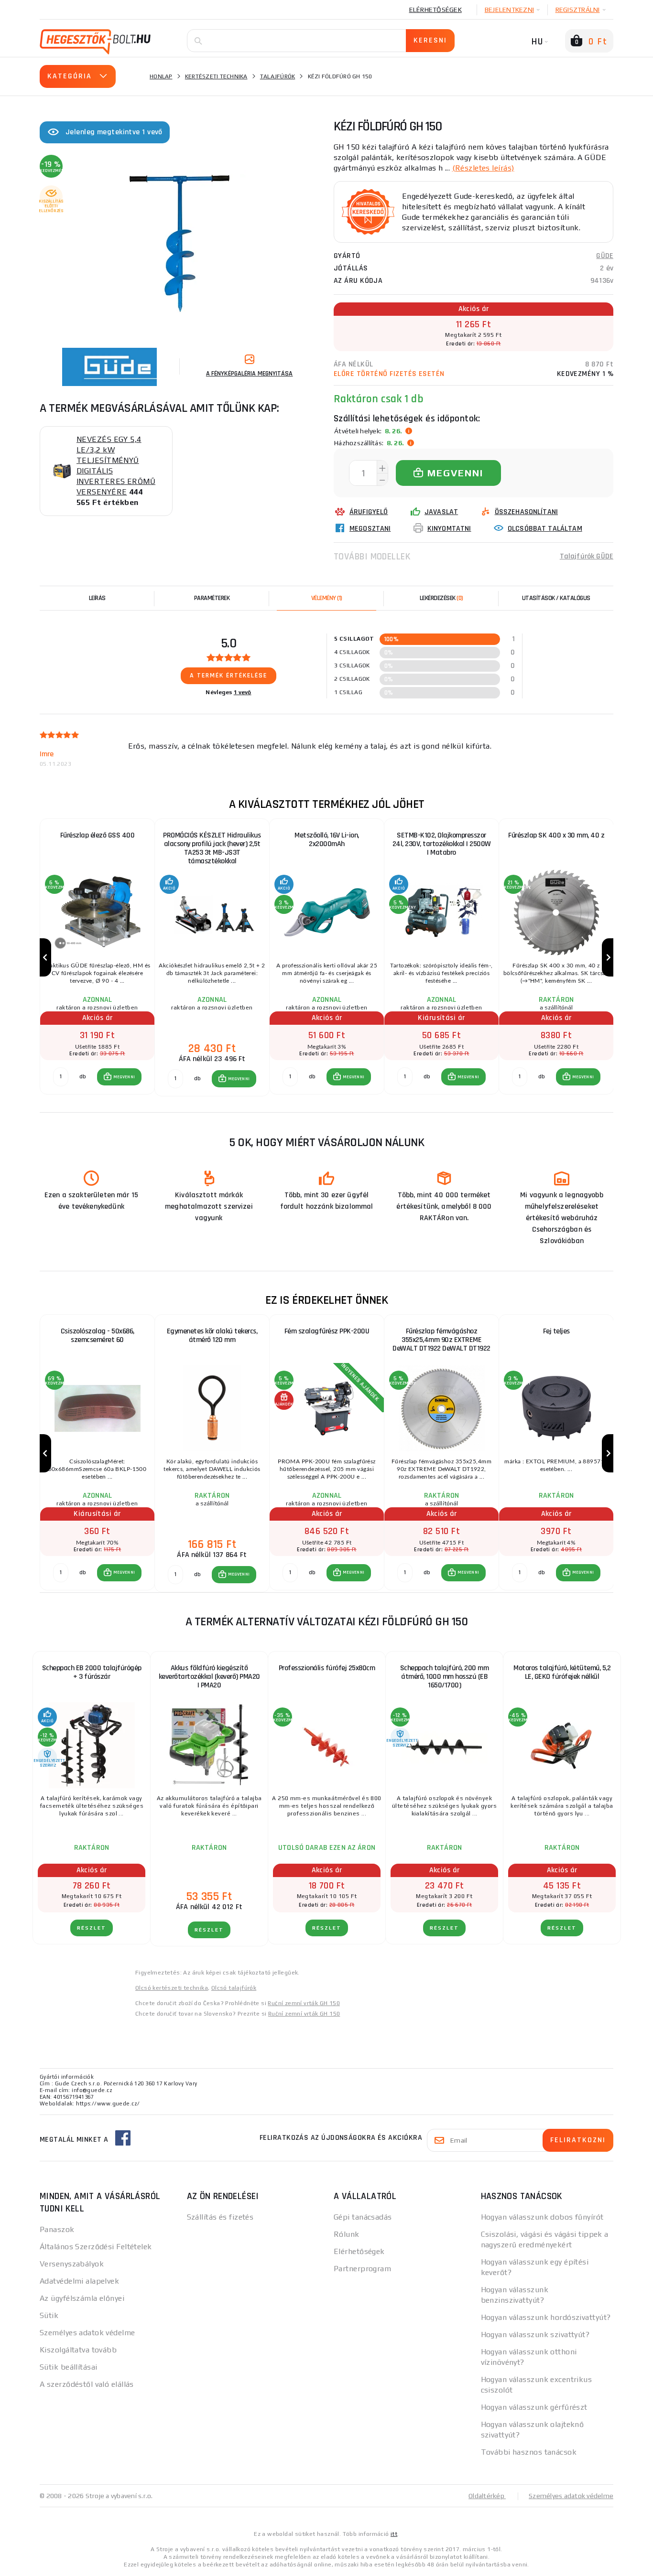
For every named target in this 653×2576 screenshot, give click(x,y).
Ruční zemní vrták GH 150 (304, 2003)
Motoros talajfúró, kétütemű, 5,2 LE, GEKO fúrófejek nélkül (562, 1672)
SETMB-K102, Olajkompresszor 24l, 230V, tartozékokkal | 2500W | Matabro (442, 844)
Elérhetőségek (435, 10)
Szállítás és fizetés (220, 2217)
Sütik (49, 2315)
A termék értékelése (229, 676)
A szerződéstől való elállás (87, 2384)
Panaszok (57, 2229)
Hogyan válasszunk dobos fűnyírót (542, 2217)
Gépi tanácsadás (363, 2217)
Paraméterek (212, 598)
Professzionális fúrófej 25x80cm (327, 1668)
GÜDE (605, 256)
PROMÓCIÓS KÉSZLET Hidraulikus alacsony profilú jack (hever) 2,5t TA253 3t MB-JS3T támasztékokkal (212, 848)
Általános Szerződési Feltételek (96, 2247)
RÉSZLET (92, 1928)
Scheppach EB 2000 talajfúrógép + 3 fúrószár (92, 1672)
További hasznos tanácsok (529, 2452)
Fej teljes (556, 1331)
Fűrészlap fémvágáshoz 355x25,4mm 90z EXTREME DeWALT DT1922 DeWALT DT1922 (441, 1340)
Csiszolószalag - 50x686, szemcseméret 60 (98, 1336)
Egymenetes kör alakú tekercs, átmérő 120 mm (212, 1336)
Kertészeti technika (216, 76)
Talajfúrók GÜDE (587, 556)
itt (394, 2534)
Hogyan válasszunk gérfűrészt (534, 2407)
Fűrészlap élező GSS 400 (98, 835)
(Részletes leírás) (483, 168)
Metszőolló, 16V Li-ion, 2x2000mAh (327, 840)
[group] (97, 958)
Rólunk (347, 2234)
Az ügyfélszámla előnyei (82, 2298)
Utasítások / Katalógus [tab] (556, 598)
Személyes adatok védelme (87, 2333)
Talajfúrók (278, 76)
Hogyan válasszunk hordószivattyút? (546, 2317)
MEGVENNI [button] (124, 1077)
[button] (119, 1077)
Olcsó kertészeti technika (172, 1988)
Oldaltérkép (487, 2496)
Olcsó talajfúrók (234, 1988)
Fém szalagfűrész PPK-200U (327, 1331)
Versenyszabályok (72, 2264)
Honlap (161, 76)
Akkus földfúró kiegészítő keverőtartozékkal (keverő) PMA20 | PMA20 (209, 1677)
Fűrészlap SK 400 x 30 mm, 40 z (556, 835)
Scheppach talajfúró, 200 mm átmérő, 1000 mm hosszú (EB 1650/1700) (445, 1677)
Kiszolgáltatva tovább (78, 2350)
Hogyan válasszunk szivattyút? (535, 2334)
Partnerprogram (362, 2269)
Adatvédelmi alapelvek (79, 2281)
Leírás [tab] (97, 598)
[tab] (326, 598)
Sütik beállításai (68, 2367)
